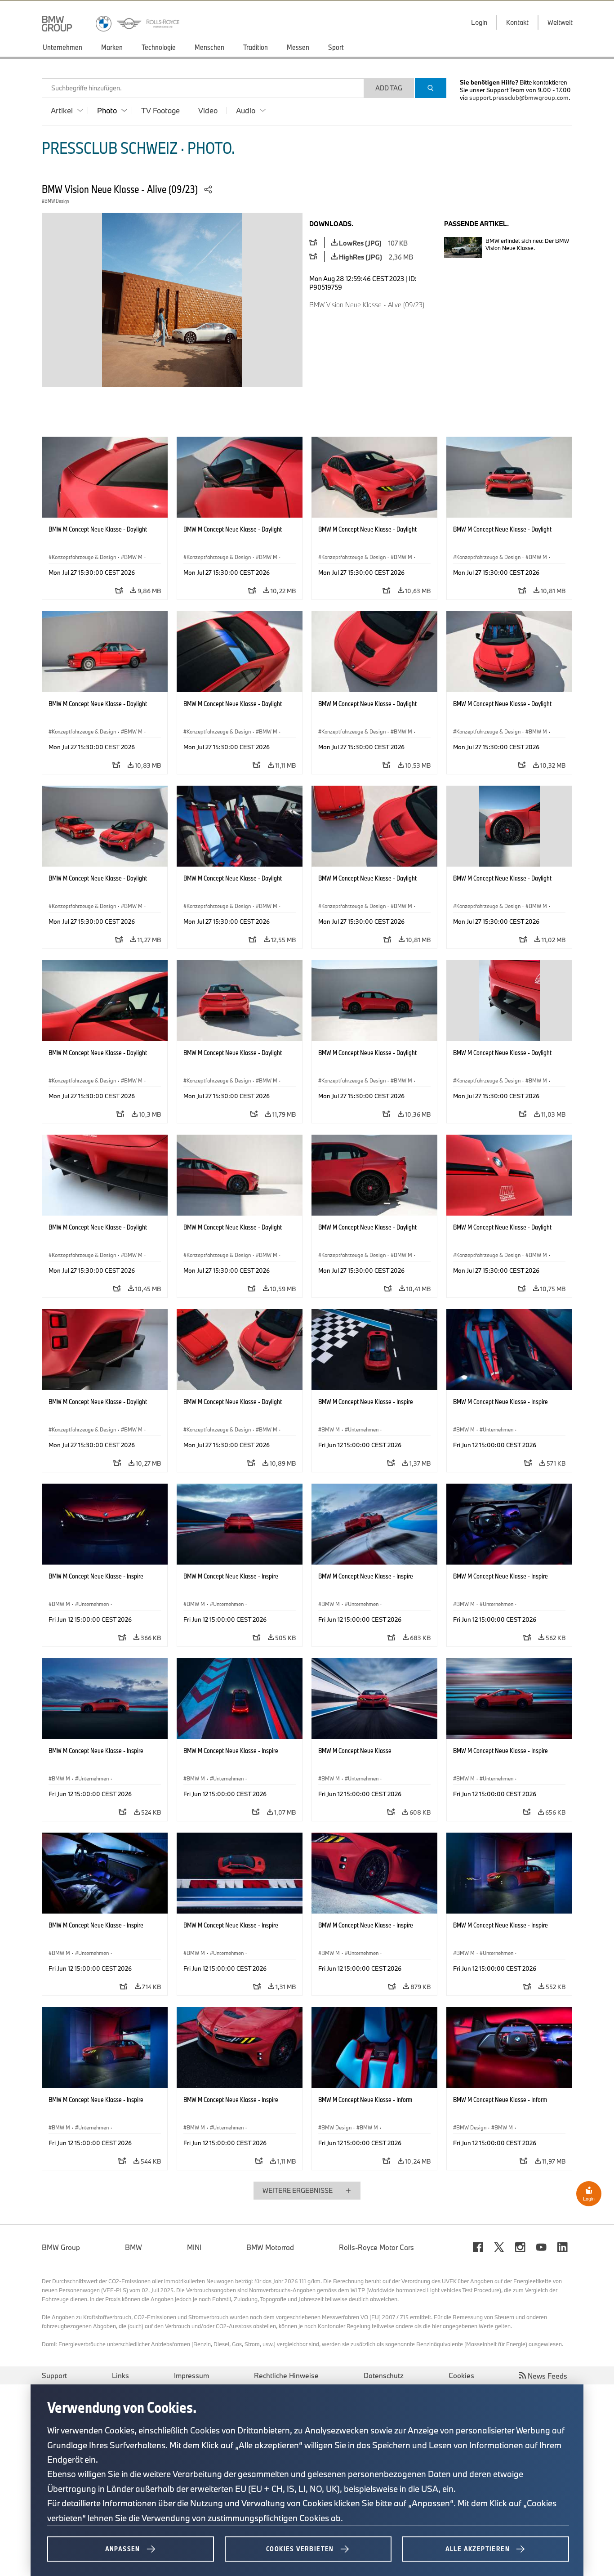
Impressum (191, 2375)
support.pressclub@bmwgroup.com (519, 98)
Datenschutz (384, 2375)
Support (54, 2375)
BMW (133, 2247)
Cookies (461, 2375)
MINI (194, 2247)
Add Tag (389, 88)
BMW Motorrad (270, 2247)
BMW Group (61, 2247)
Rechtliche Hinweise (286, 2375)
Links (120, 2375)
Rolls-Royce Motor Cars (376, 2247)
